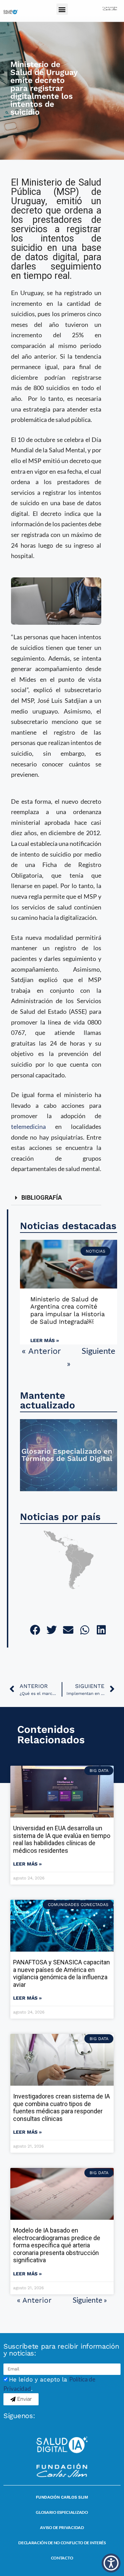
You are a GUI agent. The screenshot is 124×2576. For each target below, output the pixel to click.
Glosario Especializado (62, 2512)
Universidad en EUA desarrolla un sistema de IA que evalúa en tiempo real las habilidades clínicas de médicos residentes (62, 1839)
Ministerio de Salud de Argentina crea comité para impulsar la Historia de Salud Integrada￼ (68, 1310)
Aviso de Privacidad (62, 2527)
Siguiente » (90, 2300)
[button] (62, 9)
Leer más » (45, 1340)
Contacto (62, 2558)
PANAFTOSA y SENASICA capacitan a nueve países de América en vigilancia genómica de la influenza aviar (61, 1973)
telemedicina (28, 1126)
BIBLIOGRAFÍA (42, 1197)
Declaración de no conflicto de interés (62, 2543)
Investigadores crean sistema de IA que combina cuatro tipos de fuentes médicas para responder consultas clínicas (61, 2107)
